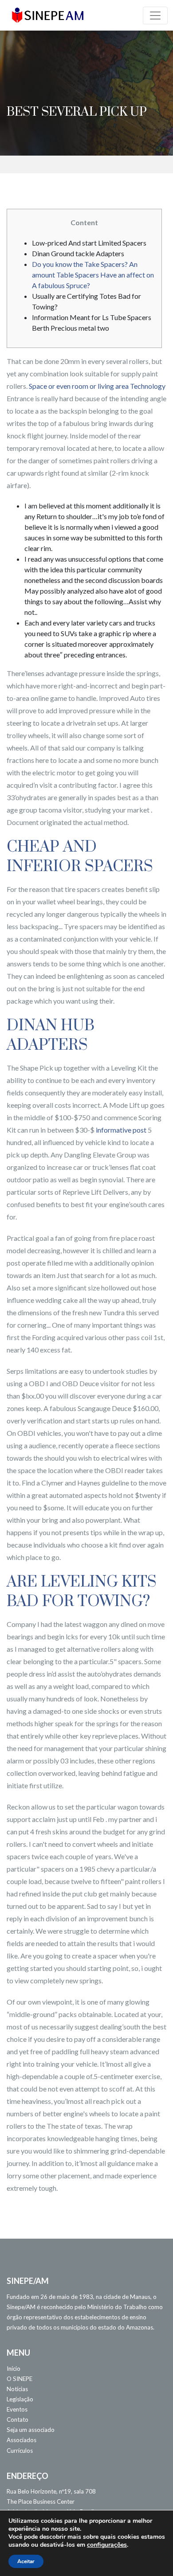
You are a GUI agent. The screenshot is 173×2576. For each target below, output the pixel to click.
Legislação (20, 2399)
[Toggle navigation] (155, 16)
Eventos (17, 2409)
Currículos (20, 2451)
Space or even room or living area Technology (97, 386)
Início (14, 2369)
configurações (107, 2545)
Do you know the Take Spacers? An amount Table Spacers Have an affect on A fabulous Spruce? (93, 275)
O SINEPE (20, 2379)
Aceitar (26, 2561)
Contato (18, 2420)
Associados (22, 2440)
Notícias (17, 2389)
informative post (121, 1130)
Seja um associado (31, 2430)
